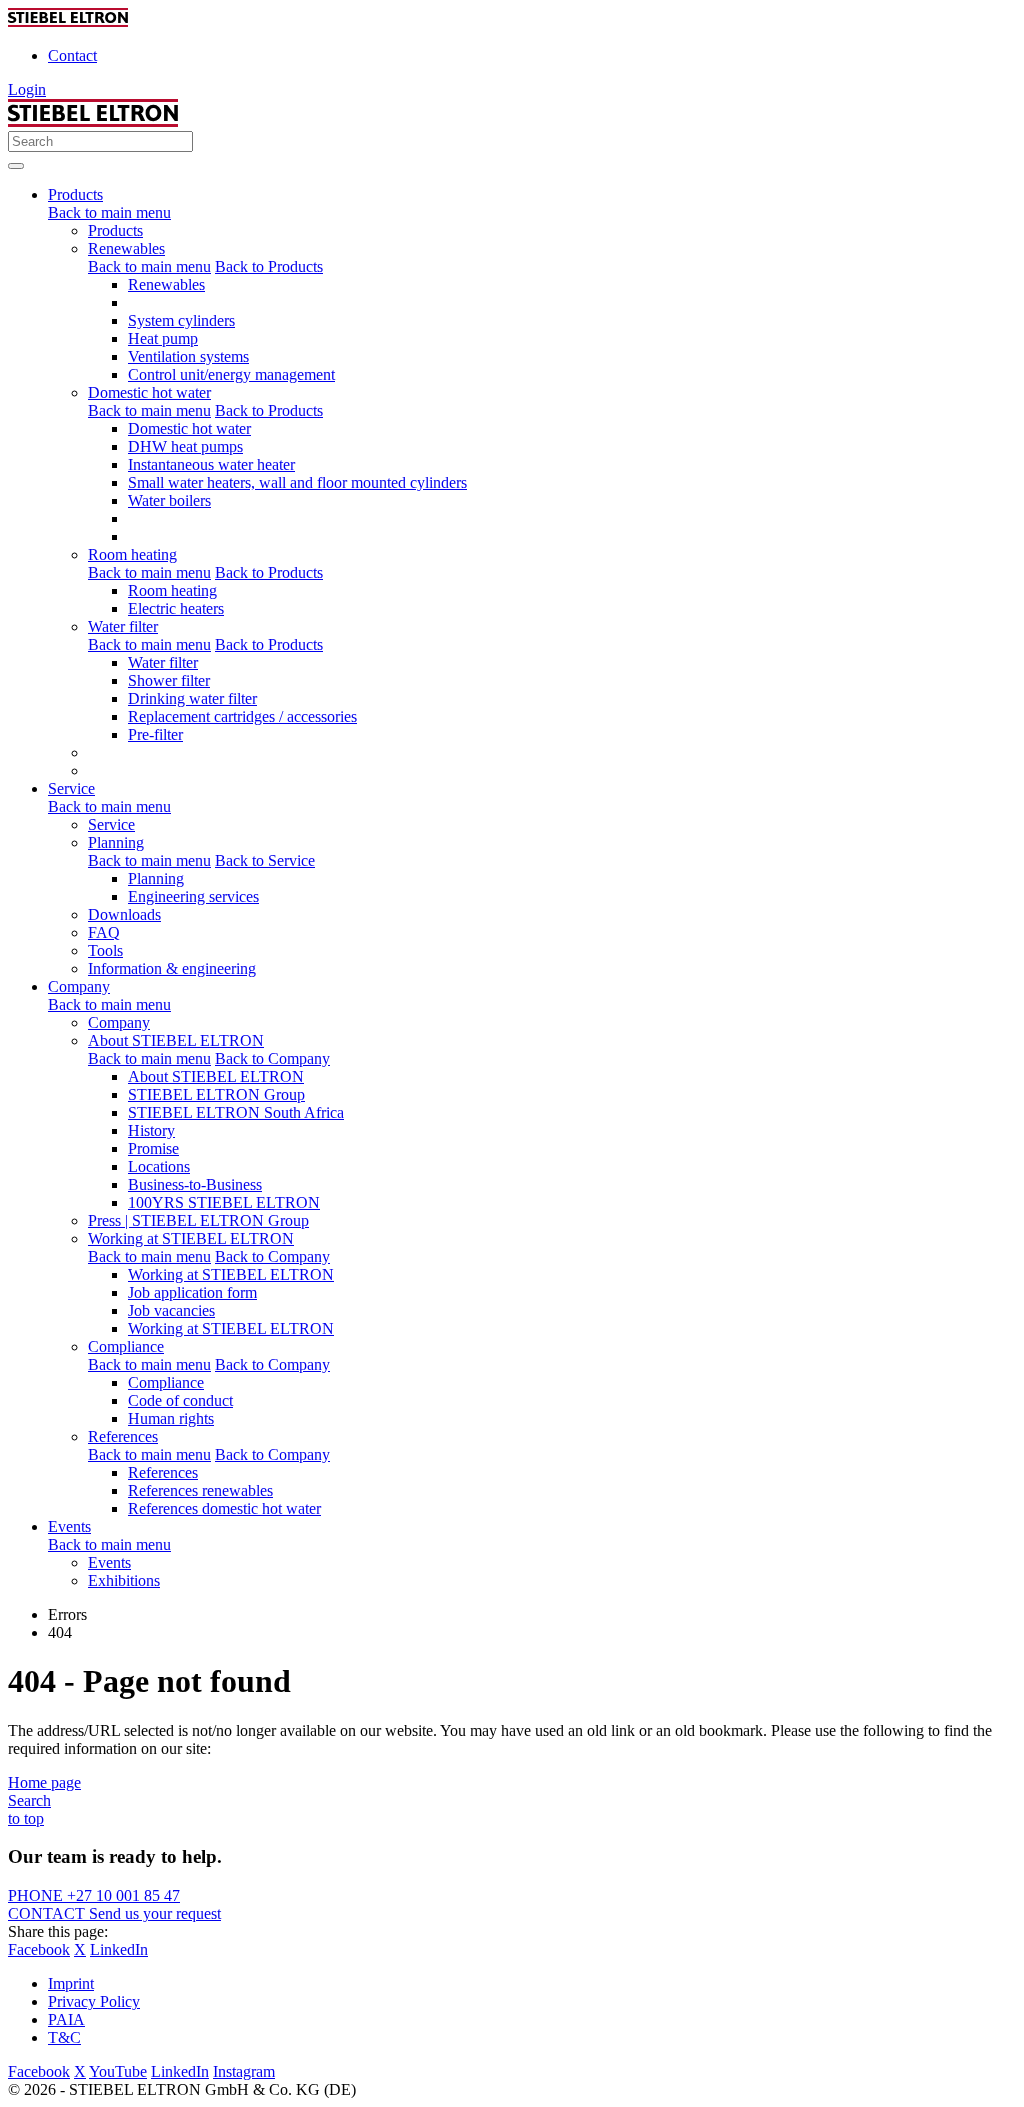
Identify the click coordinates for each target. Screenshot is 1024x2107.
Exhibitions (124, 1580)
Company (119, 1022)
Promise (153, 1148)
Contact (72, 55)
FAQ (104, 932)
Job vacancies (171, 1310)
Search (29, 1800)
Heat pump (163, 338)
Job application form (192, 1292)
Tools (105, 950)
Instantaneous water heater (211, 464)
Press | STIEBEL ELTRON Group (198, 1220)
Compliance (126, 1346)
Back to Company (272, 1058)
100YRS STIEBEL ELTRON (224, 1202)
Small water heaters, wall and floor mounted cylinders (297, 482)
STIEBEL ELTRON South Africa (236, 1112)
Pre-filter (155, 734)
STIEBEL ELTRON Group (216, 1094)
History (151, 1130)
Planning (116, 842)
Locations (159, 1166)
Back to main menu (109, 212)
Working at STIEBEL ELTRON (191, 1238)
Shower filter (169, 680)
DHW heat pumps (185, 446)
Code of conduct (180, 1400)
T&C (64, 2037)
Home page (44, 1782)
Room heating (132, 554)
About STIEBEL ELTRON (176, 1040)
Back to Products (269, 266)
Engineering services (193, 896)
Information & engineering (172, 968)
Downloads (124, 914)
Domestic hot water (149, 392)
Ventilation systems (188, 356)
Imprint (71, 1983)
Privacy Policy (94, 2001)
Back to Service (265, 860)
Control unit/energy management (231, 374)
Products (115, 230)
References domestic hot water (224, 1508)
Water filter (123, 626)
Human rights (171, 1418)
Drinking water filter (192, 698)
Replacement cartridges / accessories (242, 716)
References (123, 1436)
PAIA (66, 2019)
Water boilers (169, 500)
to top (26, 1818)
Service (111, 824)
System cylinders (181, 320)
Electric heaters (176, 608)
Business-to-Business (195, 1184)
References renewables (200, 1490)
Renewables (126, 248)
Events (109, 1562)
